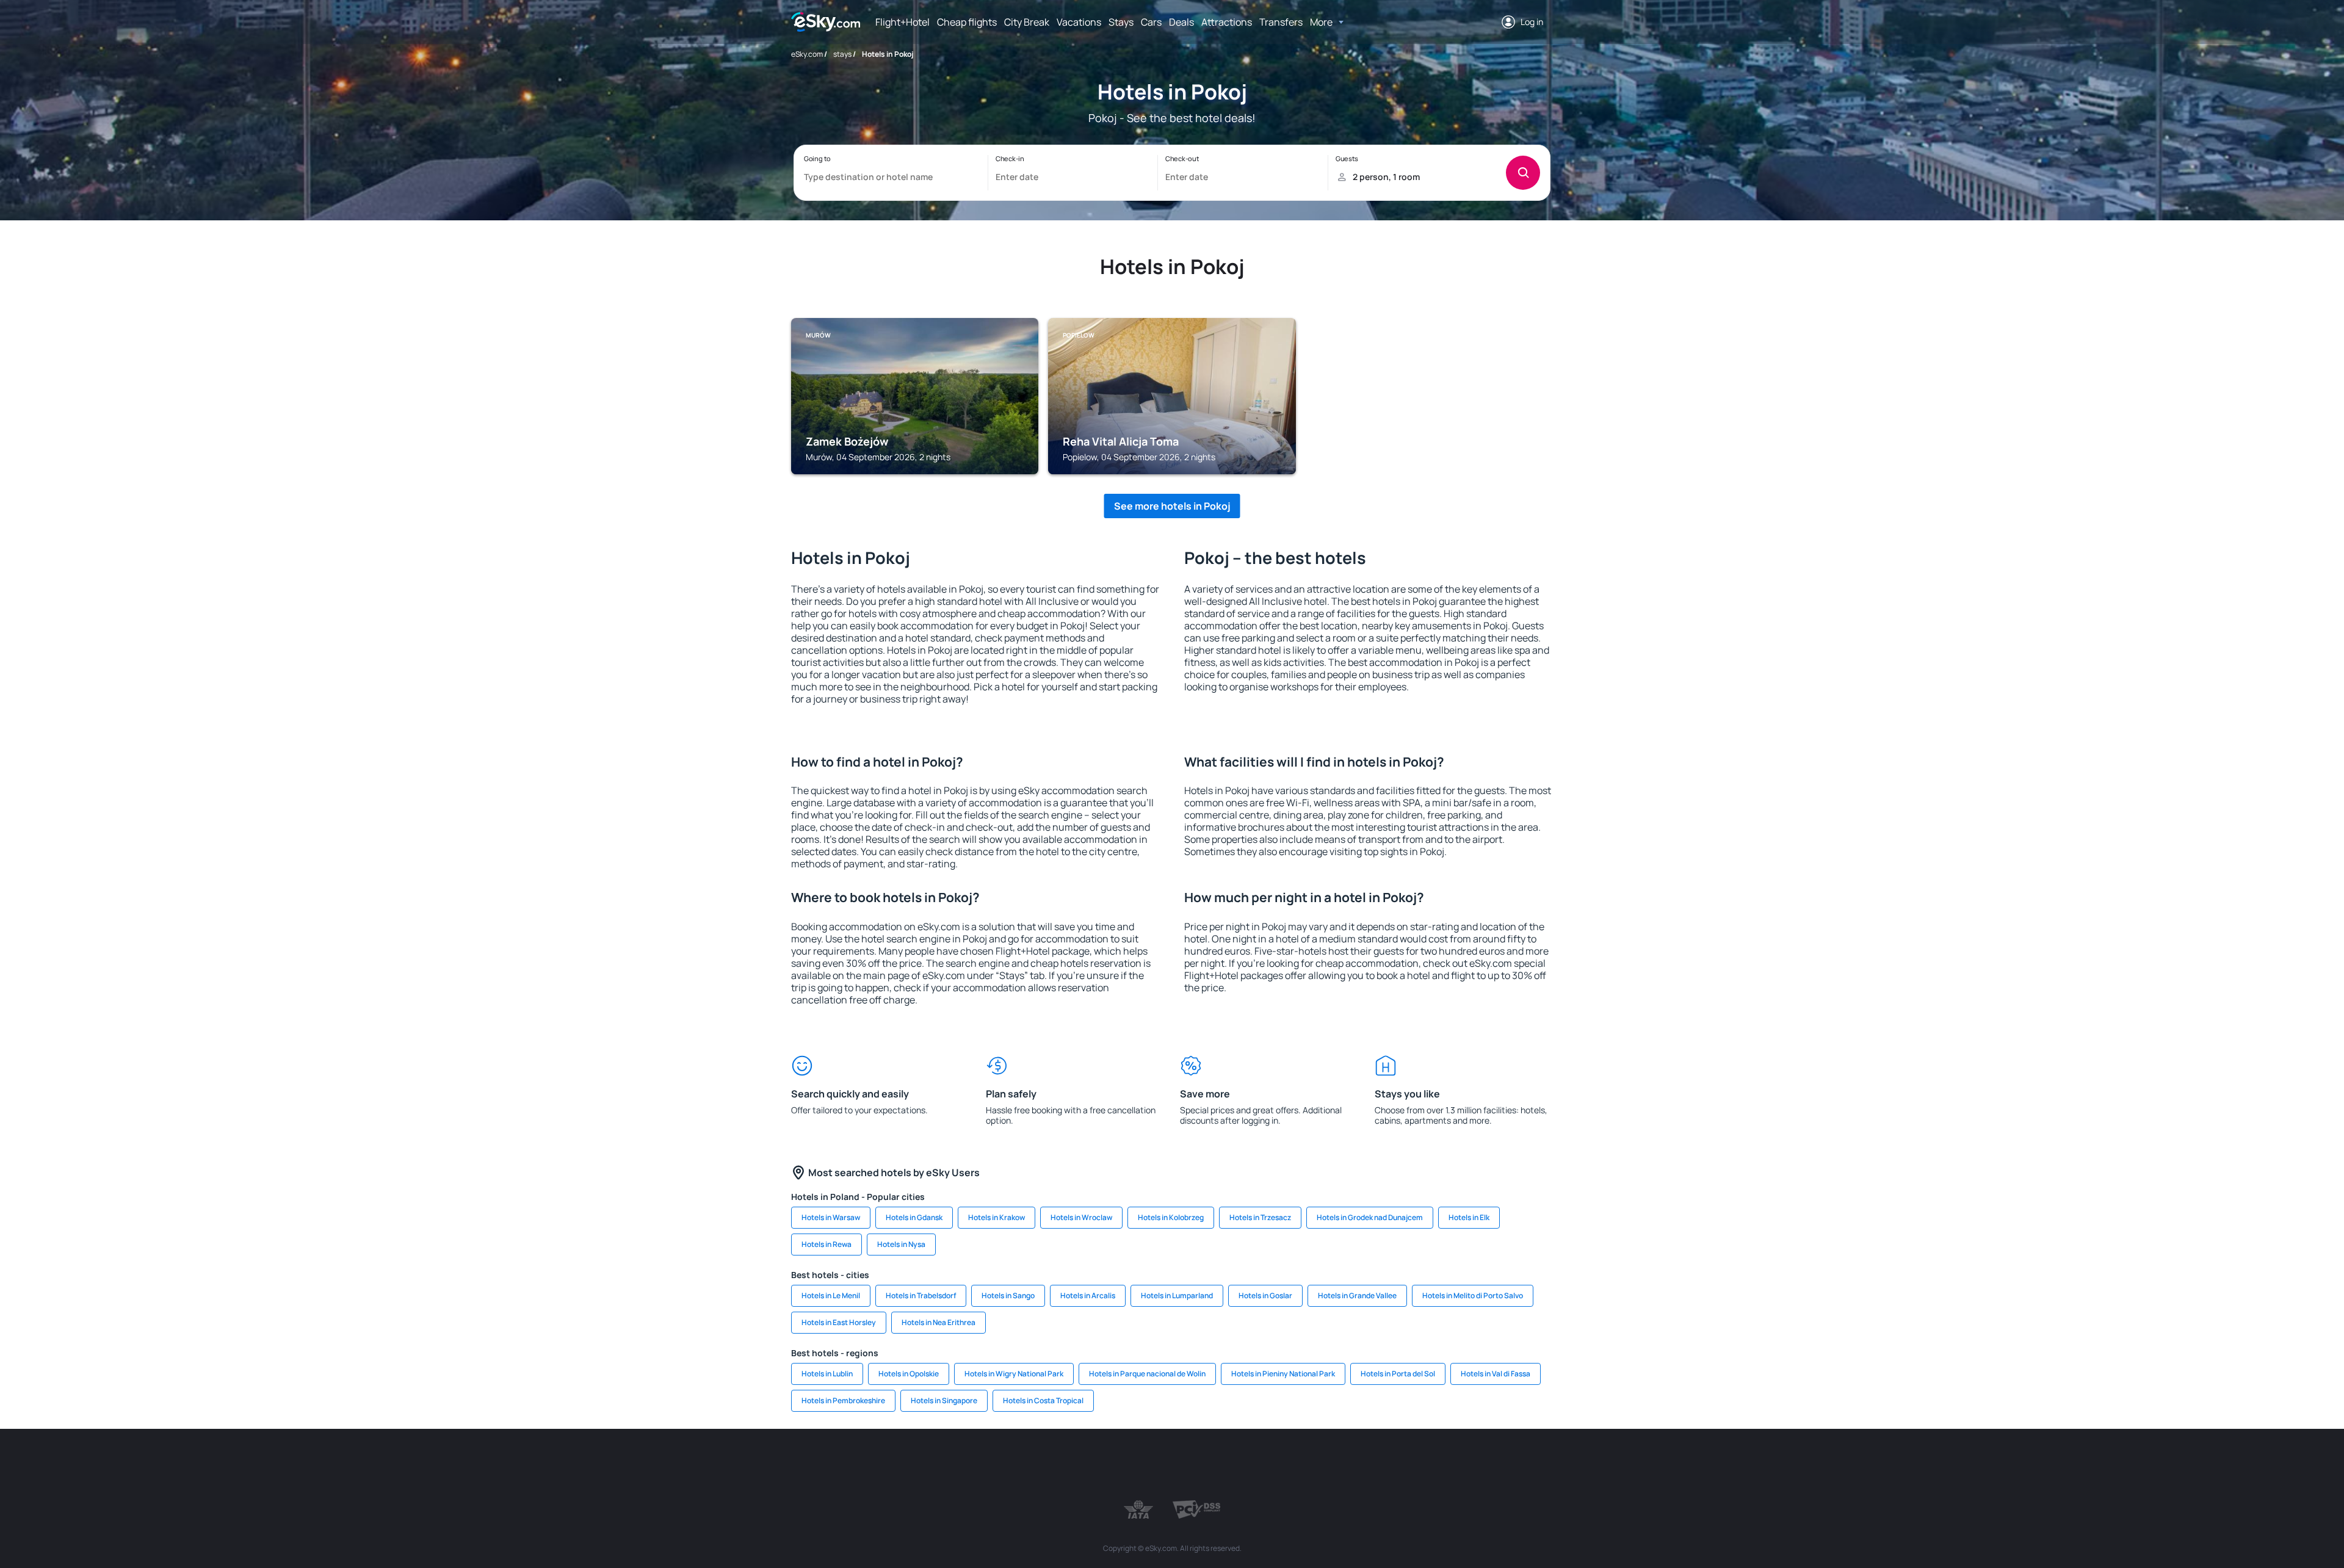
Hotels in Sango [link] (1008, 1295)
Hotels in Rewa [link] (827, 1244)
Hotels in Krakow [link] (997, 1217)
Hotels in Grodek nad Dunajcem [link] (1370, 1217)
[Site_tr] (1044, 1465)
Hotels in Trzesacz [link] (1260, 1217)
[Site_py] (1483, 1465)
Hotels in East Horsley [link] (839, 1322)
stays (842, 54)
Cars (1151, 22)
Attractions (1227, 22)
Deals (1181, 22)
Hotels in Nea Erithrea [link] (939, 1322)
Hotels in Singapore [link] (944, 1400)
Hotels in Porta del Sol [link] (1398, 1374)
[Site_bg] (934, 1465)
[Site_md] (1117, 1465)
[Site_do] (1264, 1465)
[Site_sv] (1337, 1465)
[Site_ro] (897, 1465)
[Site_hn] (1447, 1465)
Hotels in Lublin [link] (827, 1374)
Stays (1121, 22)
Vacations (1079, 22)
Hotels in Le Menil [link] (831, 1295)
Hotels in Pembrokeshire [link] (843, 1400)
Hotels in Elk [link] (1469, 1217)
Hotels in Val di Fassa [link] (1496, 1374)
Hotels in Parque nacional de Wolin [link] (1147, 1374)
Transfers (1281, 22)
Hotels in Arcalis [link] (1088, 1295)
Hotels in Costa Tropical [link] (1043, 1400)
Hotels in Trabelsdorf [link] (921, 1295)
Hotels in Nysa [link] (901, 1244)
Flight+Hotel (903, 22)
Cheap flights (967, 22)
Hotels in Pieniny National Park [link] (1283, 1374)
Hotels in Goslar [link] (1265, 1295)
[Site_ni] (1373, 1465)
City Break (1027, 22)
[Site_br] (861, 1465)
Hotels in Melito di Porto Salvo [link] (1473, 1295)
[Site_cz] (1080, 1465)
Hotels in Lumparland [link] (1177, 1295)
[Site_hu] (1190, 1465)
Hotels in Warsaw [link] (831, 1217)
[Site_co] (1227, 1465)
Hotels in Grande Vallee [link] (1357, 1295)
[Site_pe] (1007, 1465)
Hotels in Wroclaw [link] (1081, 1217)
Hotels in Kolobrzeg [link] (1171, 1217)
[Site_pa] (1300, 1465)
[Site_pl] (971, 1465)
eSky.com (807, 54)
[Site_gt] (1410, 1465)
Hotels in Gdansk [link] (914, 1217)
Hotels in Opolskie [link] (909, 1374)
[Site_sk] (1154, 1465)
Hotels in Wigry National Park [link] (1014, 1374)
